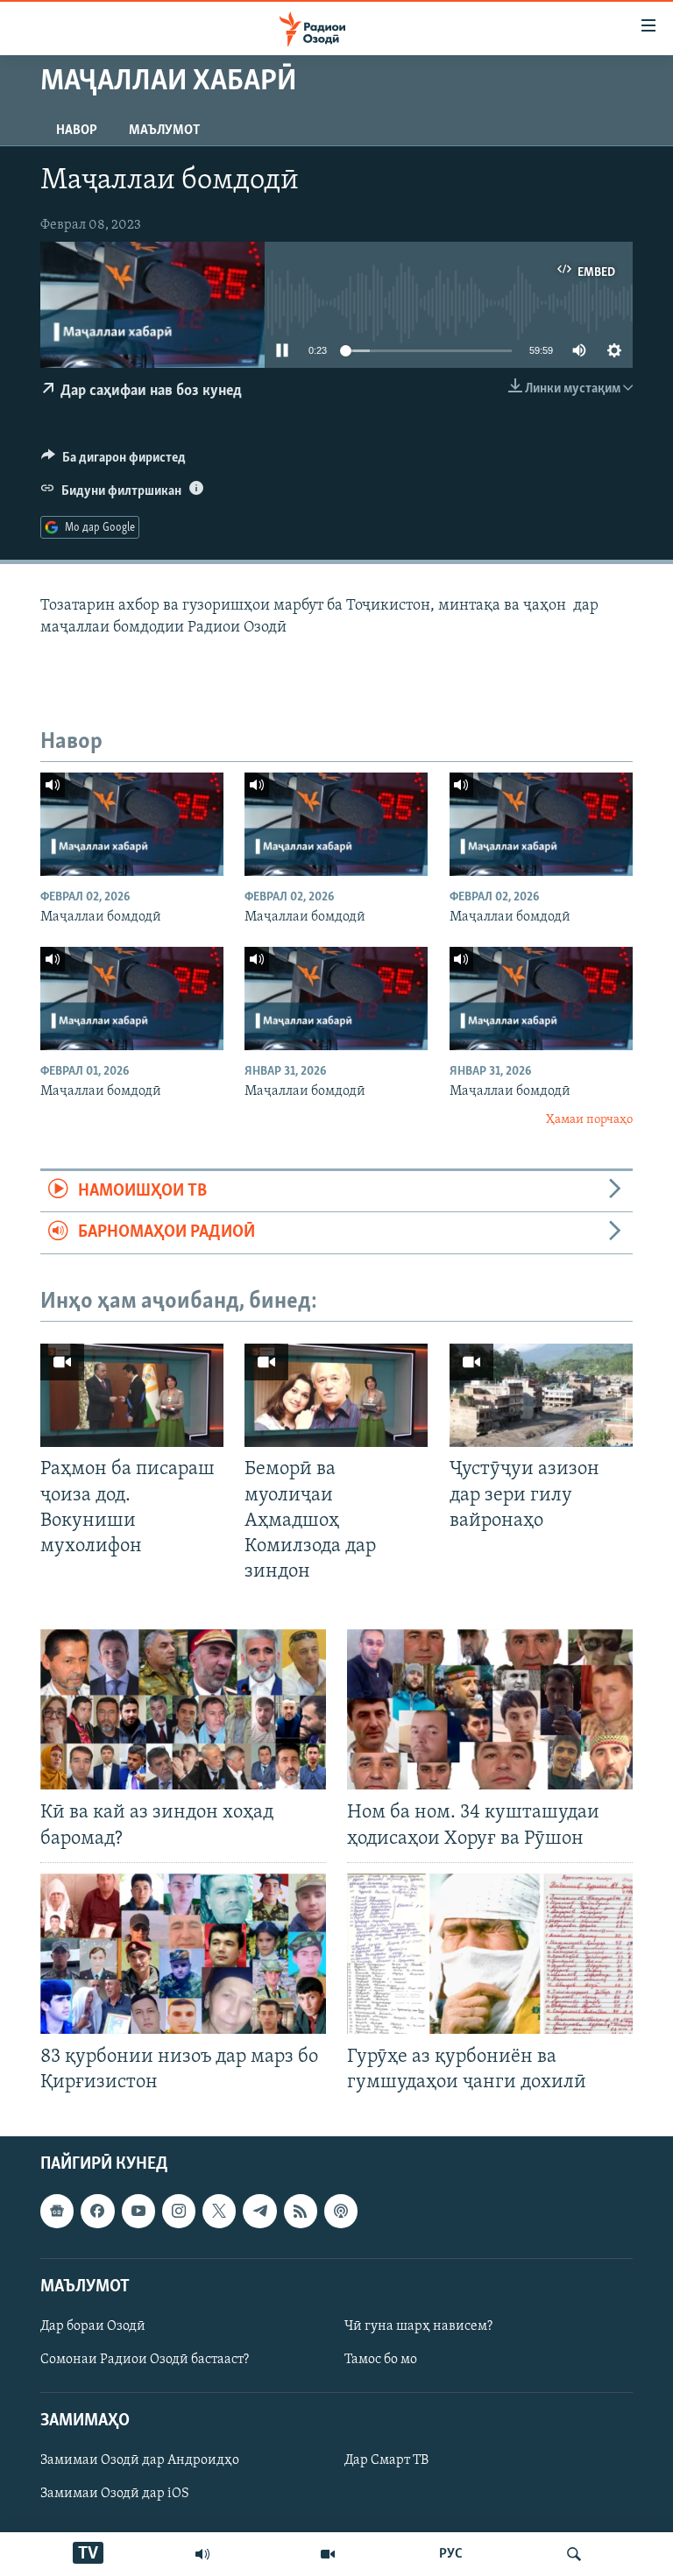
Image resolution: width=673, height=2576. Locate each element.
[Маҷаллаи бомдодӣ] (132, 824)
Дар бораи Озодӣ (93, 2326)
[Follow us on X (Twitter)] (219, 2212)
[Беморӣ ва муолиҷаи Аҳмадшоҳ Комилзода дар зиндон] (336, 1395)
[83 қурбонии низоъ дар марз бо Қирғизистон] (183, 1954)
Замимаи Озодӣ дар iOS (115, 2495)
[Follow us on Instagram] (179, 2212)
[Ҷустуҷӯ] (574, 2554)
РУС (451, 2554)
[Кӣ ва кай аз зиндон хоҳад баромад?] (183, 1709)
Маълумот (164, 131)
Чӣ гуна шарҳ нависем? (418, 2326)
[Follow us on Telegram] (259, 2212)
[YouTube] (328, 2554)
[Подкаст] (341, 2212)
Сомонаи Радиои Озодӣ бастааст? (145, 2360)
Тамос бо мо (381, 2360)
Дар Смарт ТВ (386, 2461)
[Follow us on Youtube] (138, 2212)
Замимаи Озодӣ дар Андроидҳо (140, 2461)
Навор (77, 131)
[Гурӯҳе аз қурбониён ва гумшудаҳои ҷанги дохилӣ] (490, 1954)
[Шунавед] (202, 2554)
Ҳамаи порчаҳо (589, 1120)
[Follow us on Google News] (57, 2212)
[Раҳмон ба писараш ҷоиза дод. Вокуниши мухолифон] (132, 1395)
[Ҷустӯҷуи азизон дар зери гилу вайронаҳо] (541, 1395)
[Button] (113, 462)
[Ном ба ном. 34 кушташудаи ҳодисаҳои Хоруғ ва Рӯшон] (490, 1709)
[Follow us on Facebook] (97, 2212)
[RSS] (301, 2212)
